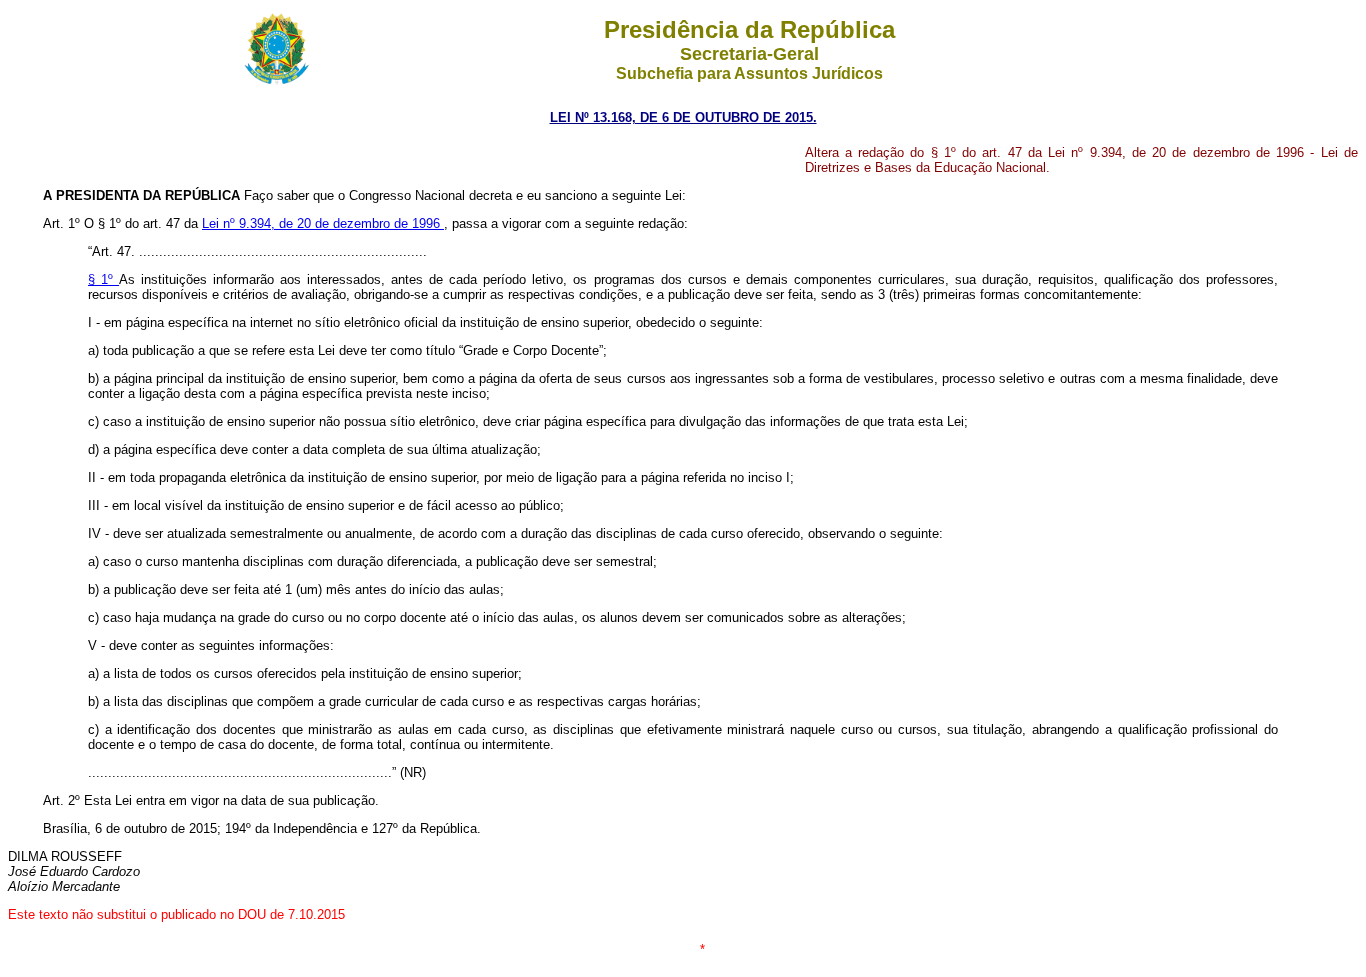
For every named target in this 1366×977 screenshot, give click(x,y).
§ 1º (103, 279)
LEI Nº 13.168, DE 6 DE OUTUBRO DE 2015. (683, 117)
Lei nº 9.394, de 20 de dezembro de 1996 (323, 223)
